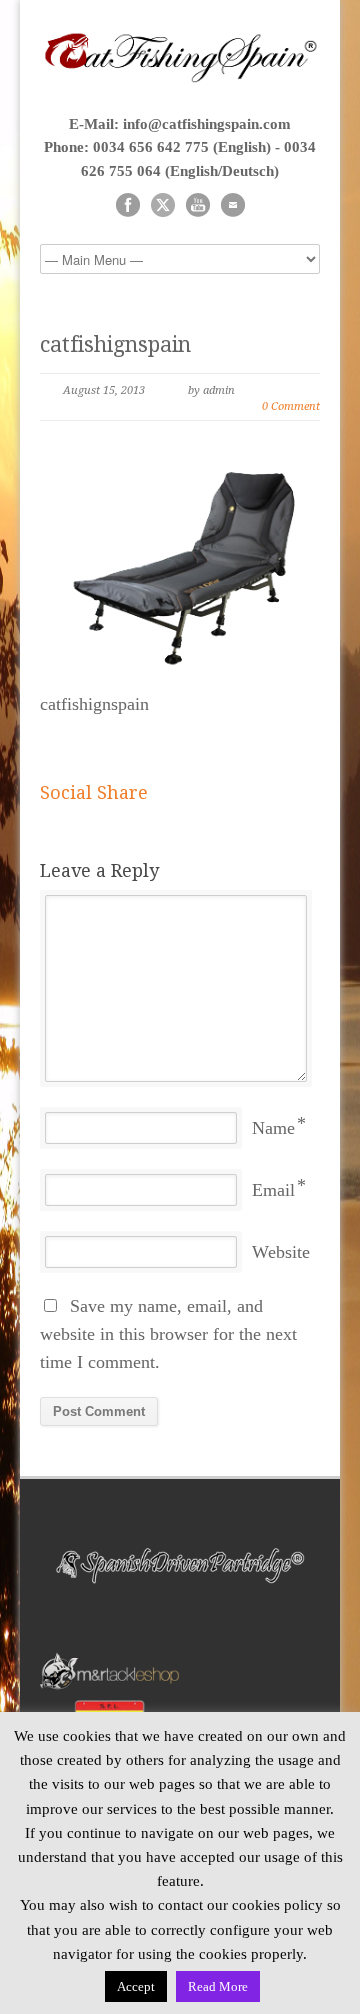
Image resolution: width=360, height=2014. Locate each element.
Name (273, 1128)
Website (281, 1252)
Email (273, 1190)
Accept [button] (136, 1986)
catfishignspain (115, 344)
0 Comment (291, 406)
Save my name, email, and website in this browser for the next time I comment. (168, 1334)
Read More (218, 1986)
